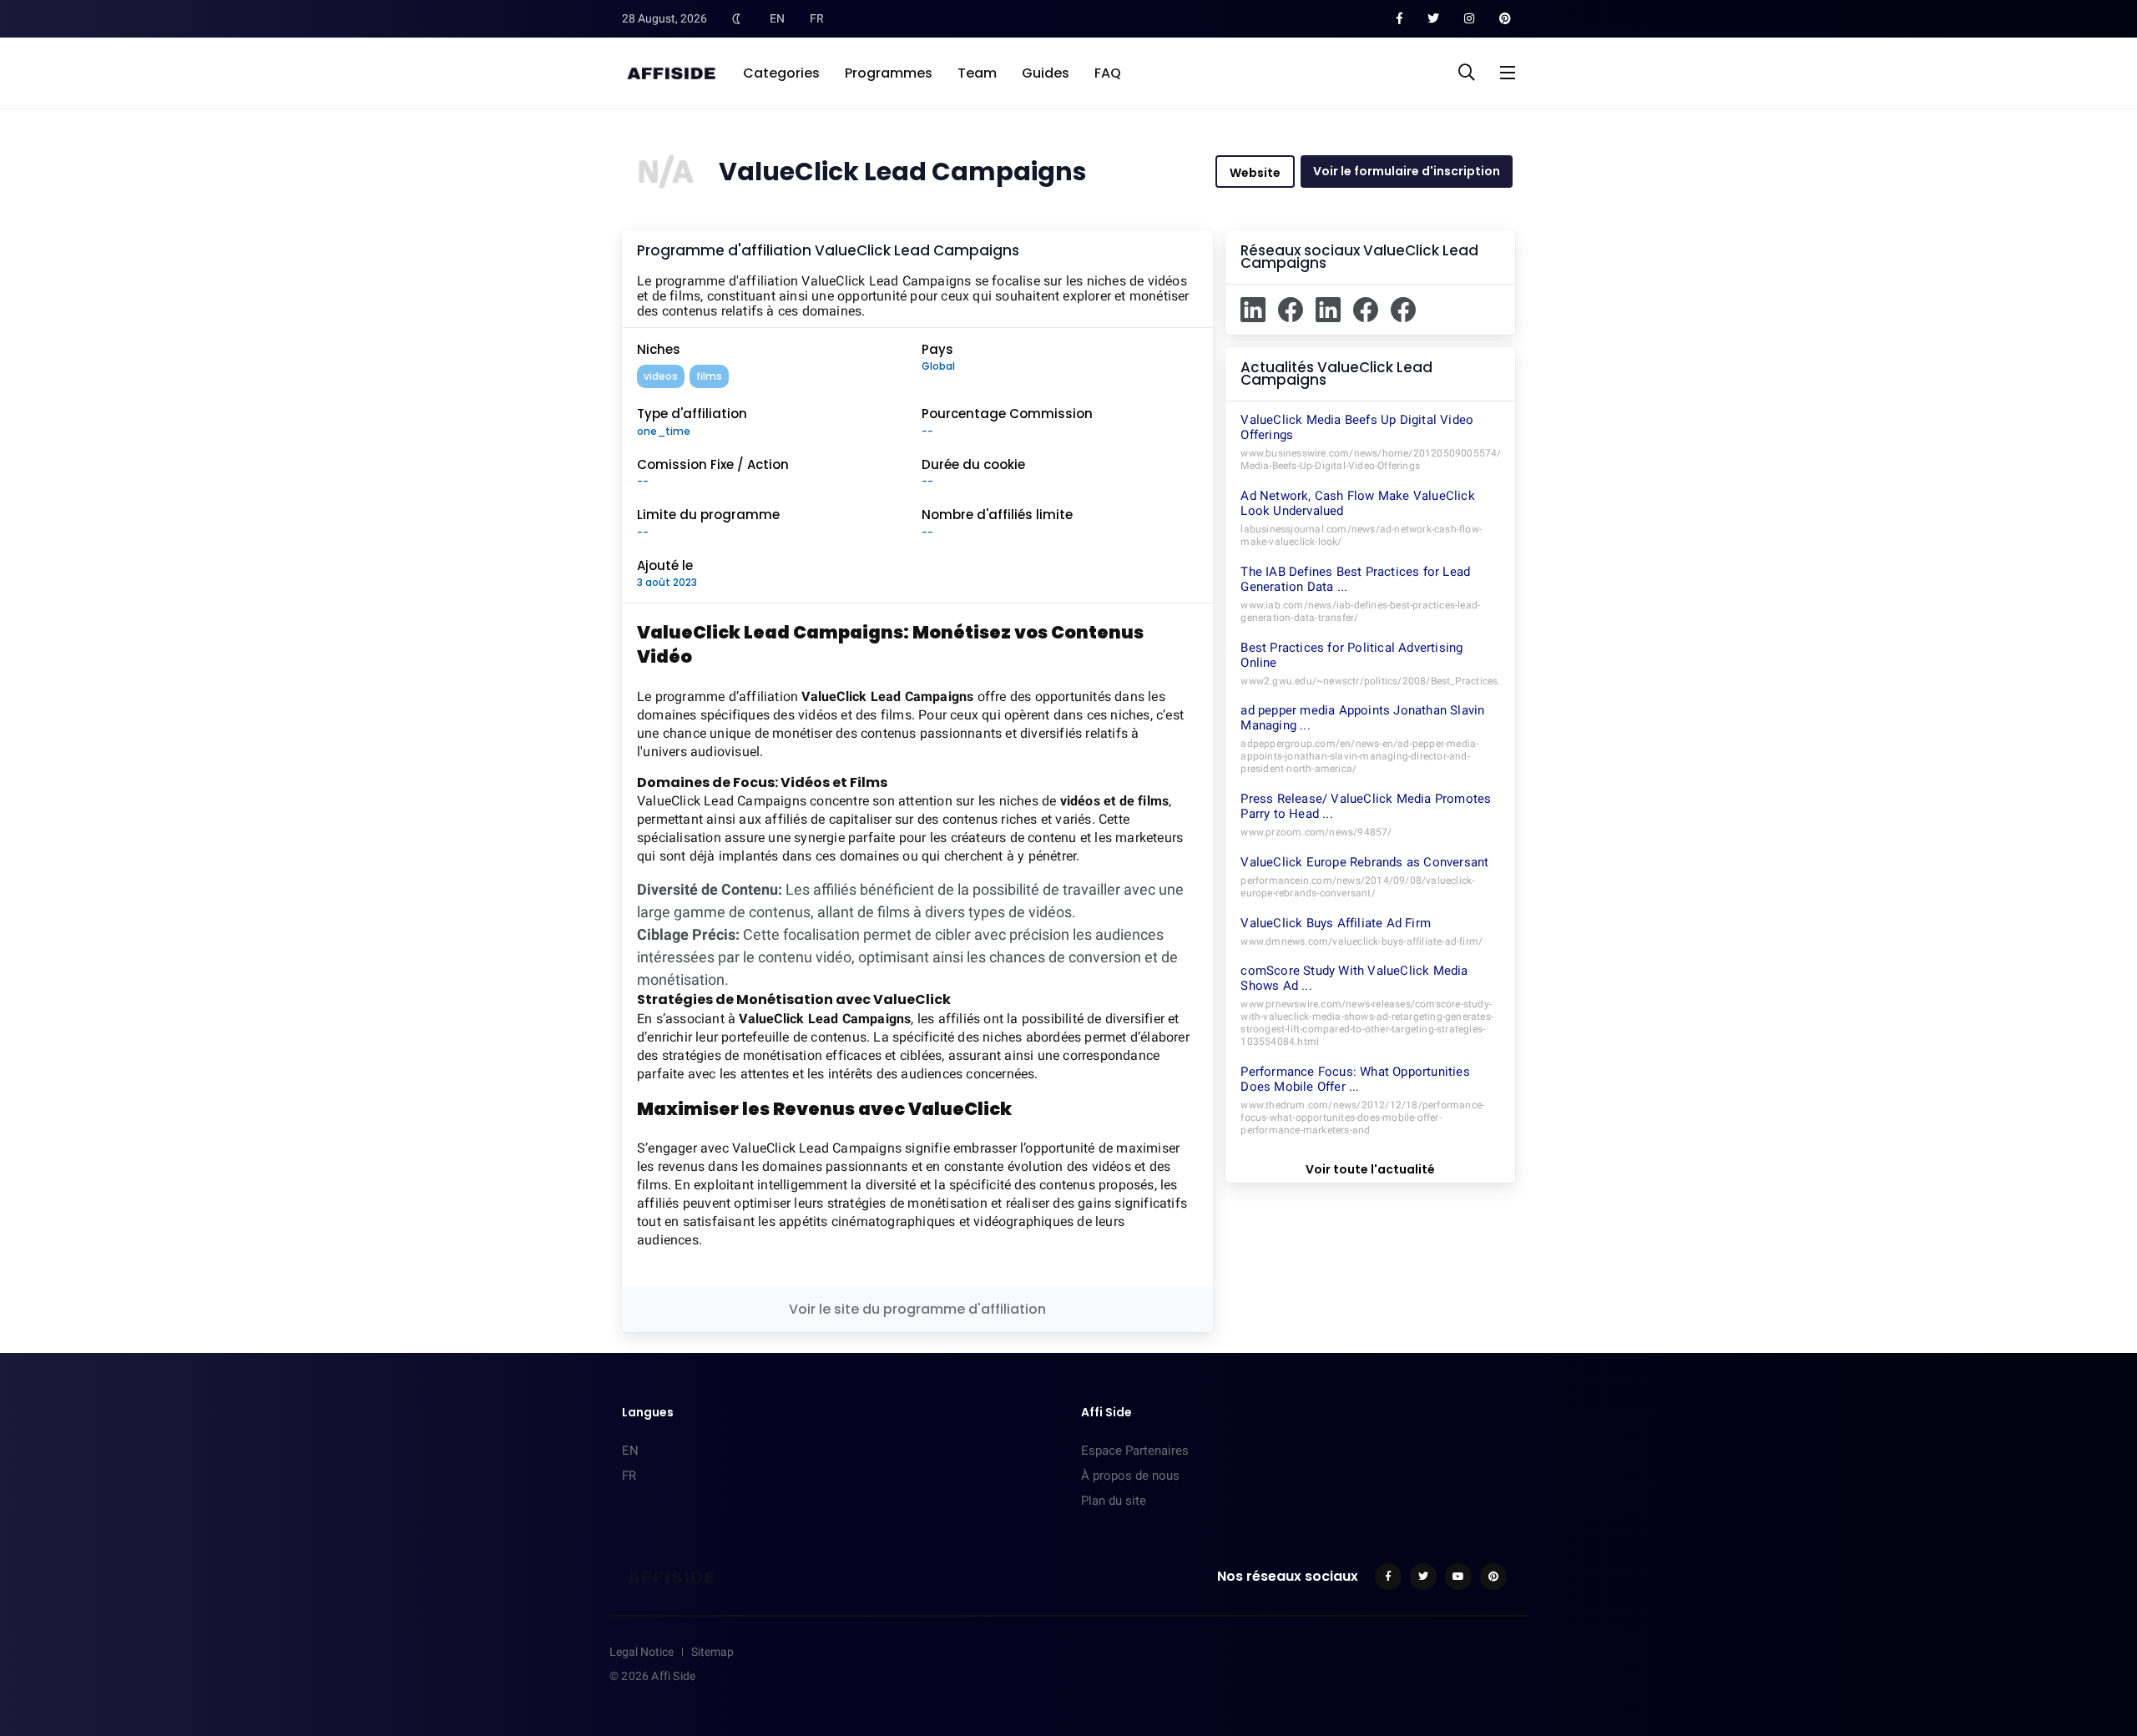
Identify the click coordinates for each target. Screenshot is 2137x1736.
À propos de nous (1130, 1476)
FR (817, 18)
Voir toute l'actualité (1370, 1169)
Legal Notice (642, 1652)
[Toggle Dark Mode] (736, 18)
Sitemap (712, 1652)
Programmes (889, 73)
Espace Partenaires (1135, 1451)
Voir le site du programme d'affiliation (917, 1309)
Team (977, 73)
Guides (1046, 73)
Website (1255, 173)
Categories (781, 73)
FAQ (1108, 73)
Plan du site (1114, 1501)
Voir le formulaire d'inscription (1407, 171)
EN (777, 18)
